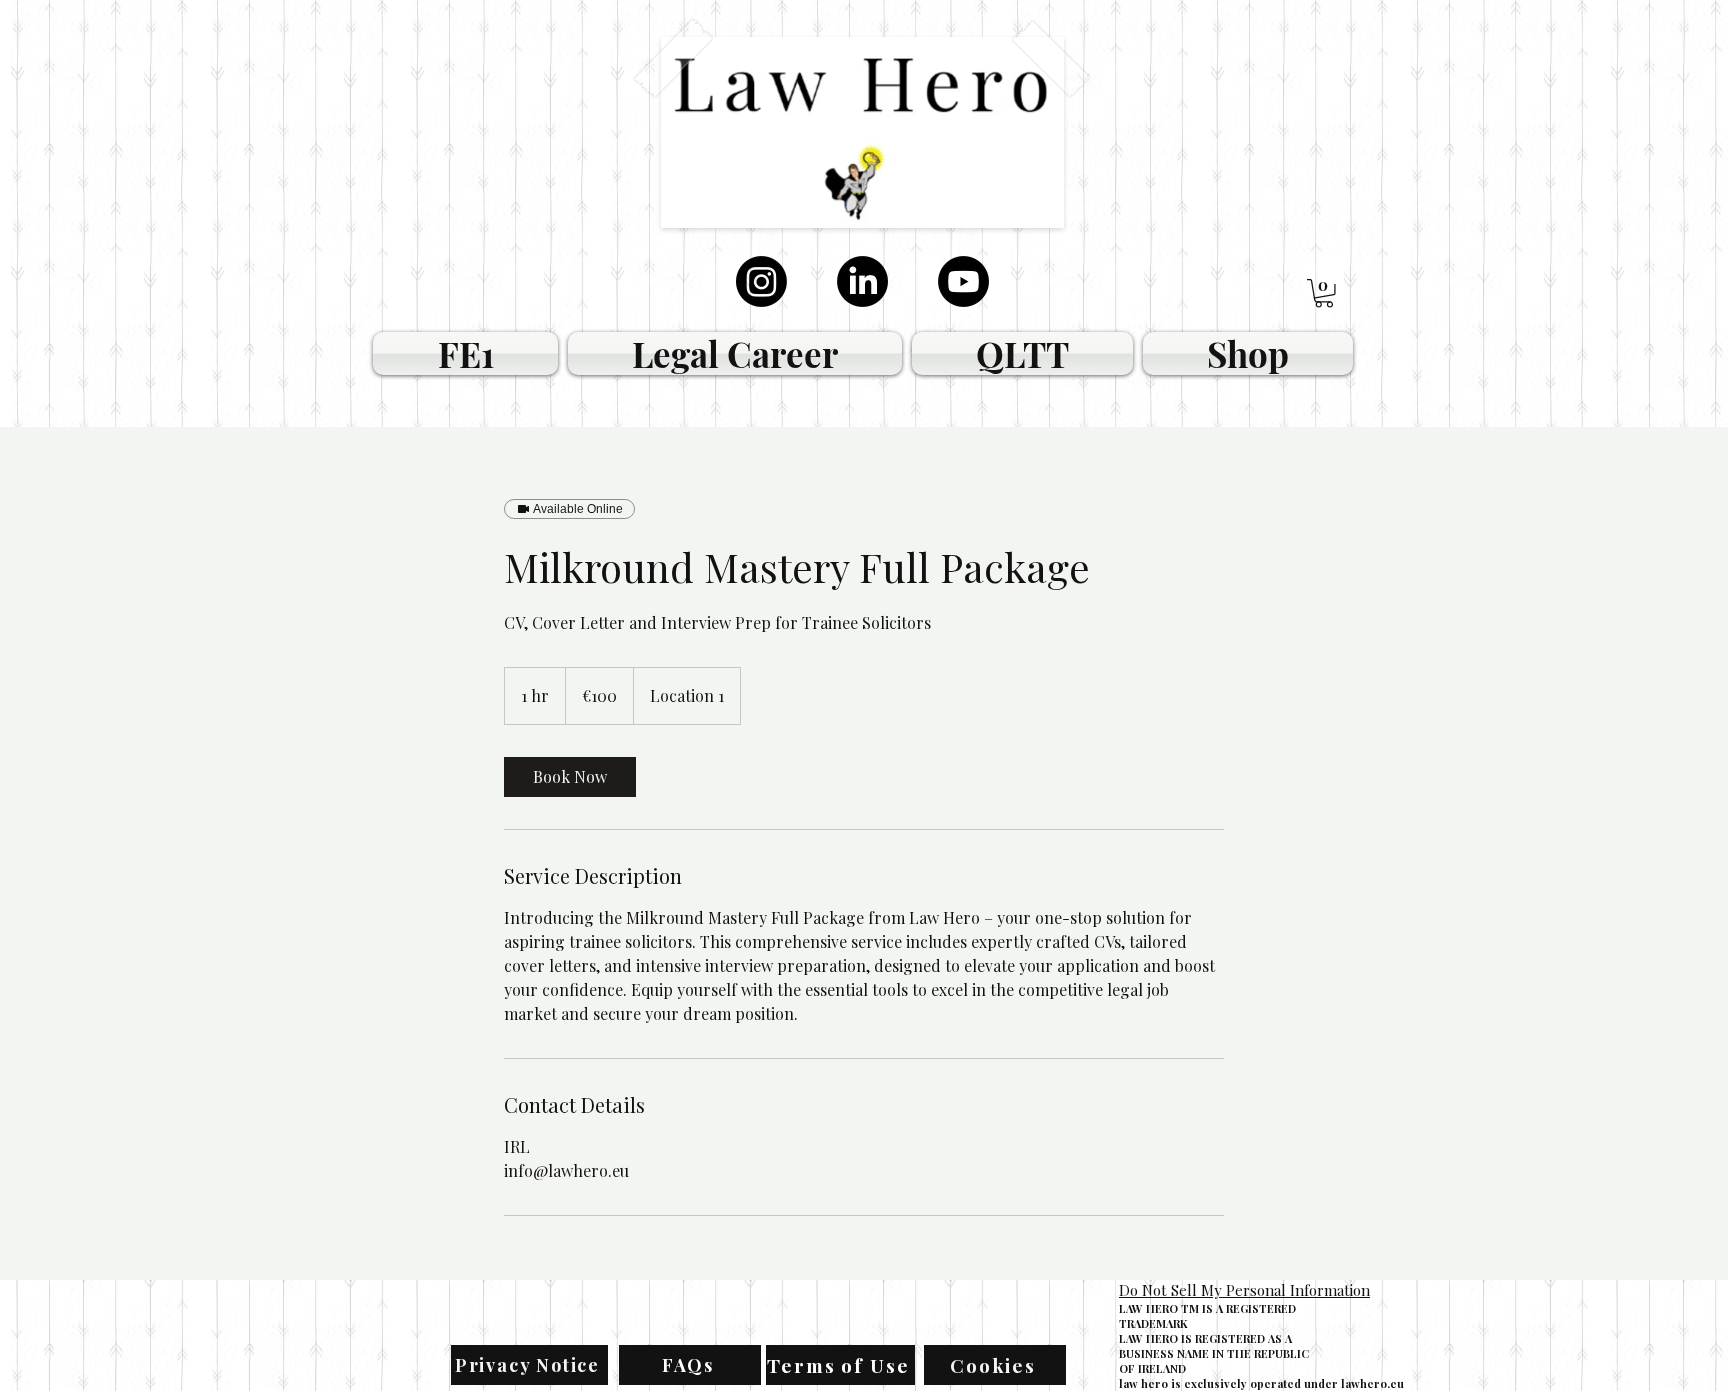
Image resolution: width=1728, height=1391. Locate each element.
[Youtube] (963, 281)
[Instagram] (761, 281)
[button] (1324, 293)
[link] (570, 777)
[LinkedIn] (862, 281)
